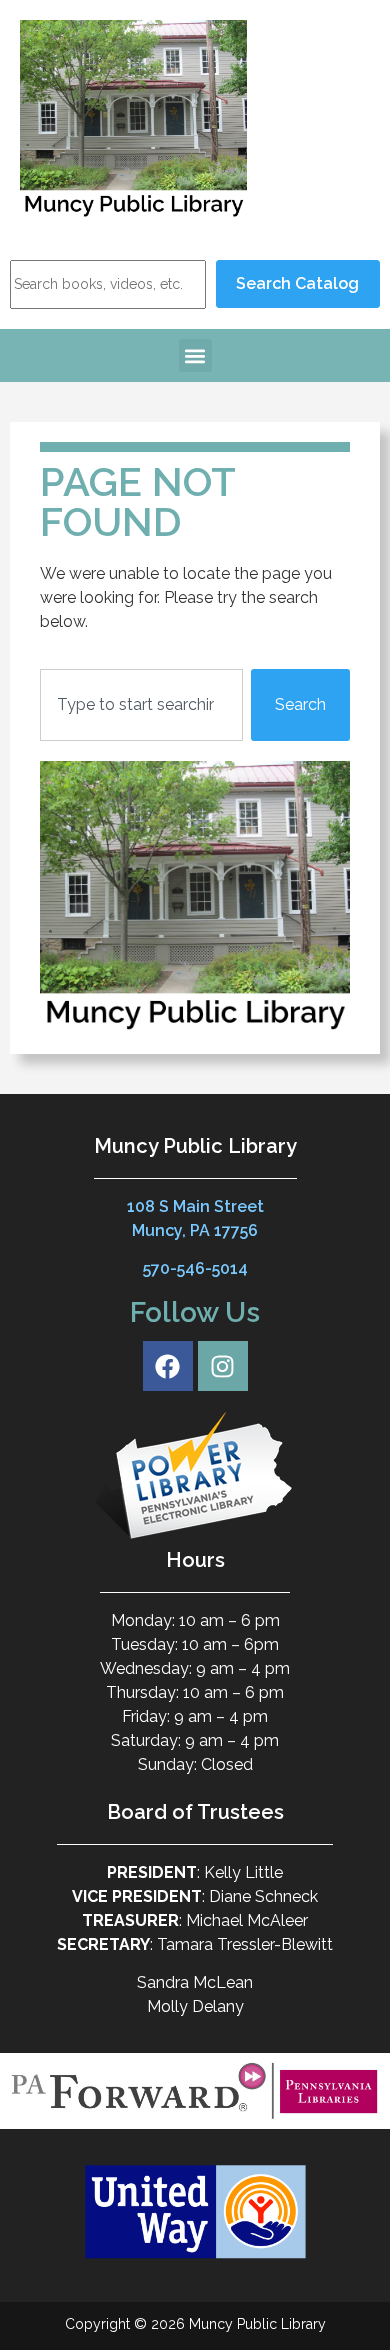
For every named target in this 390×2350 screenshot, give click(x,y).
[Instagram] (223, 1366)
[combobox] (141, 705)
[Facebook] (168, 1366)
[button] (195, 355)
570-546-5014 (195, 1268)
